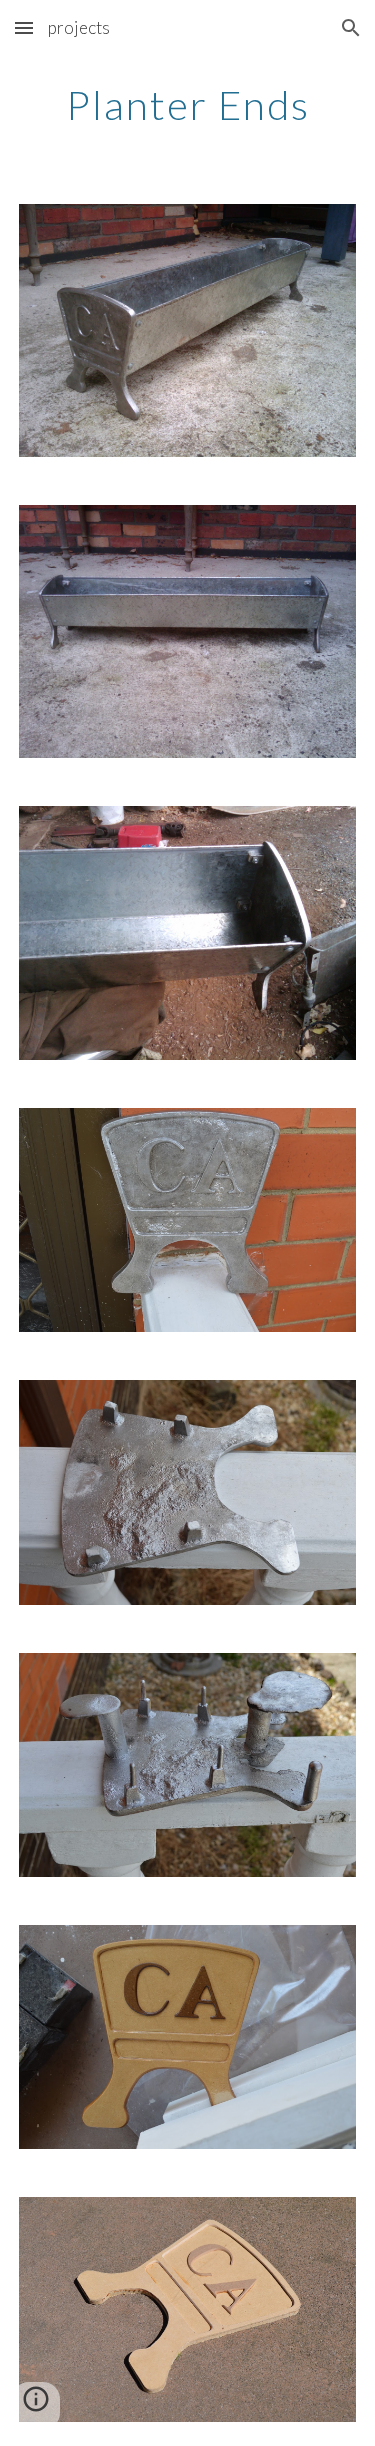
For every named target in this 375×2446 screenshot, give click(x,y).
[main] (188, 105)
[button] (24, 27)
